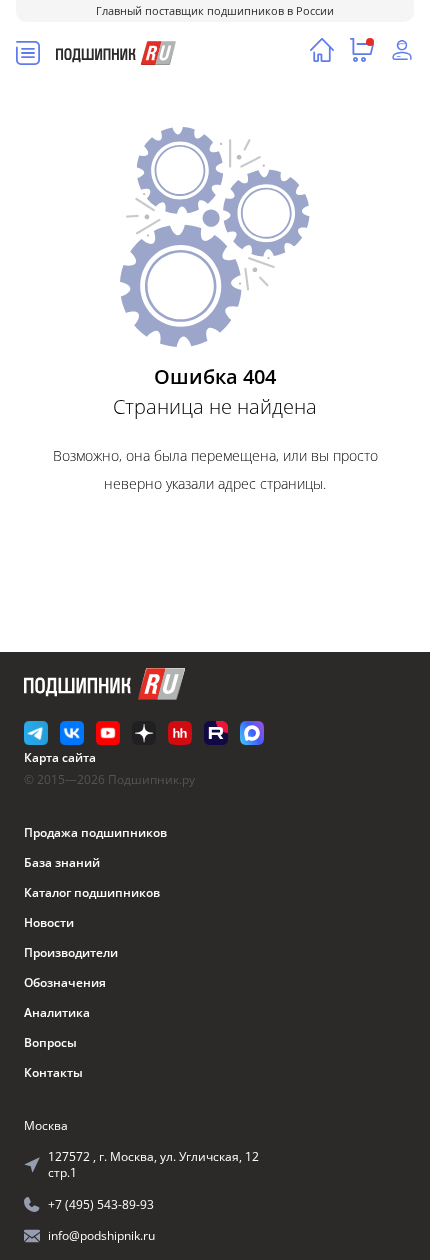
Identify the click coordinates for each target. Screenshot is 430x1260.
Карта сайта (60, 757)
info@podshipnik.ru (101, 1235)
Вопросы (50, 1042)
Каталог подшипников (92, 892)
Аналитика (57, 1012)
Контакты (53, 1072)
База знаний (62, 862)
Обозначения (65, 982)
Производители (71, 952)
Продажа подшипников (95, 832)
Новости (49, 922)
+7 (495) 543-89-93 (101, 1204)
